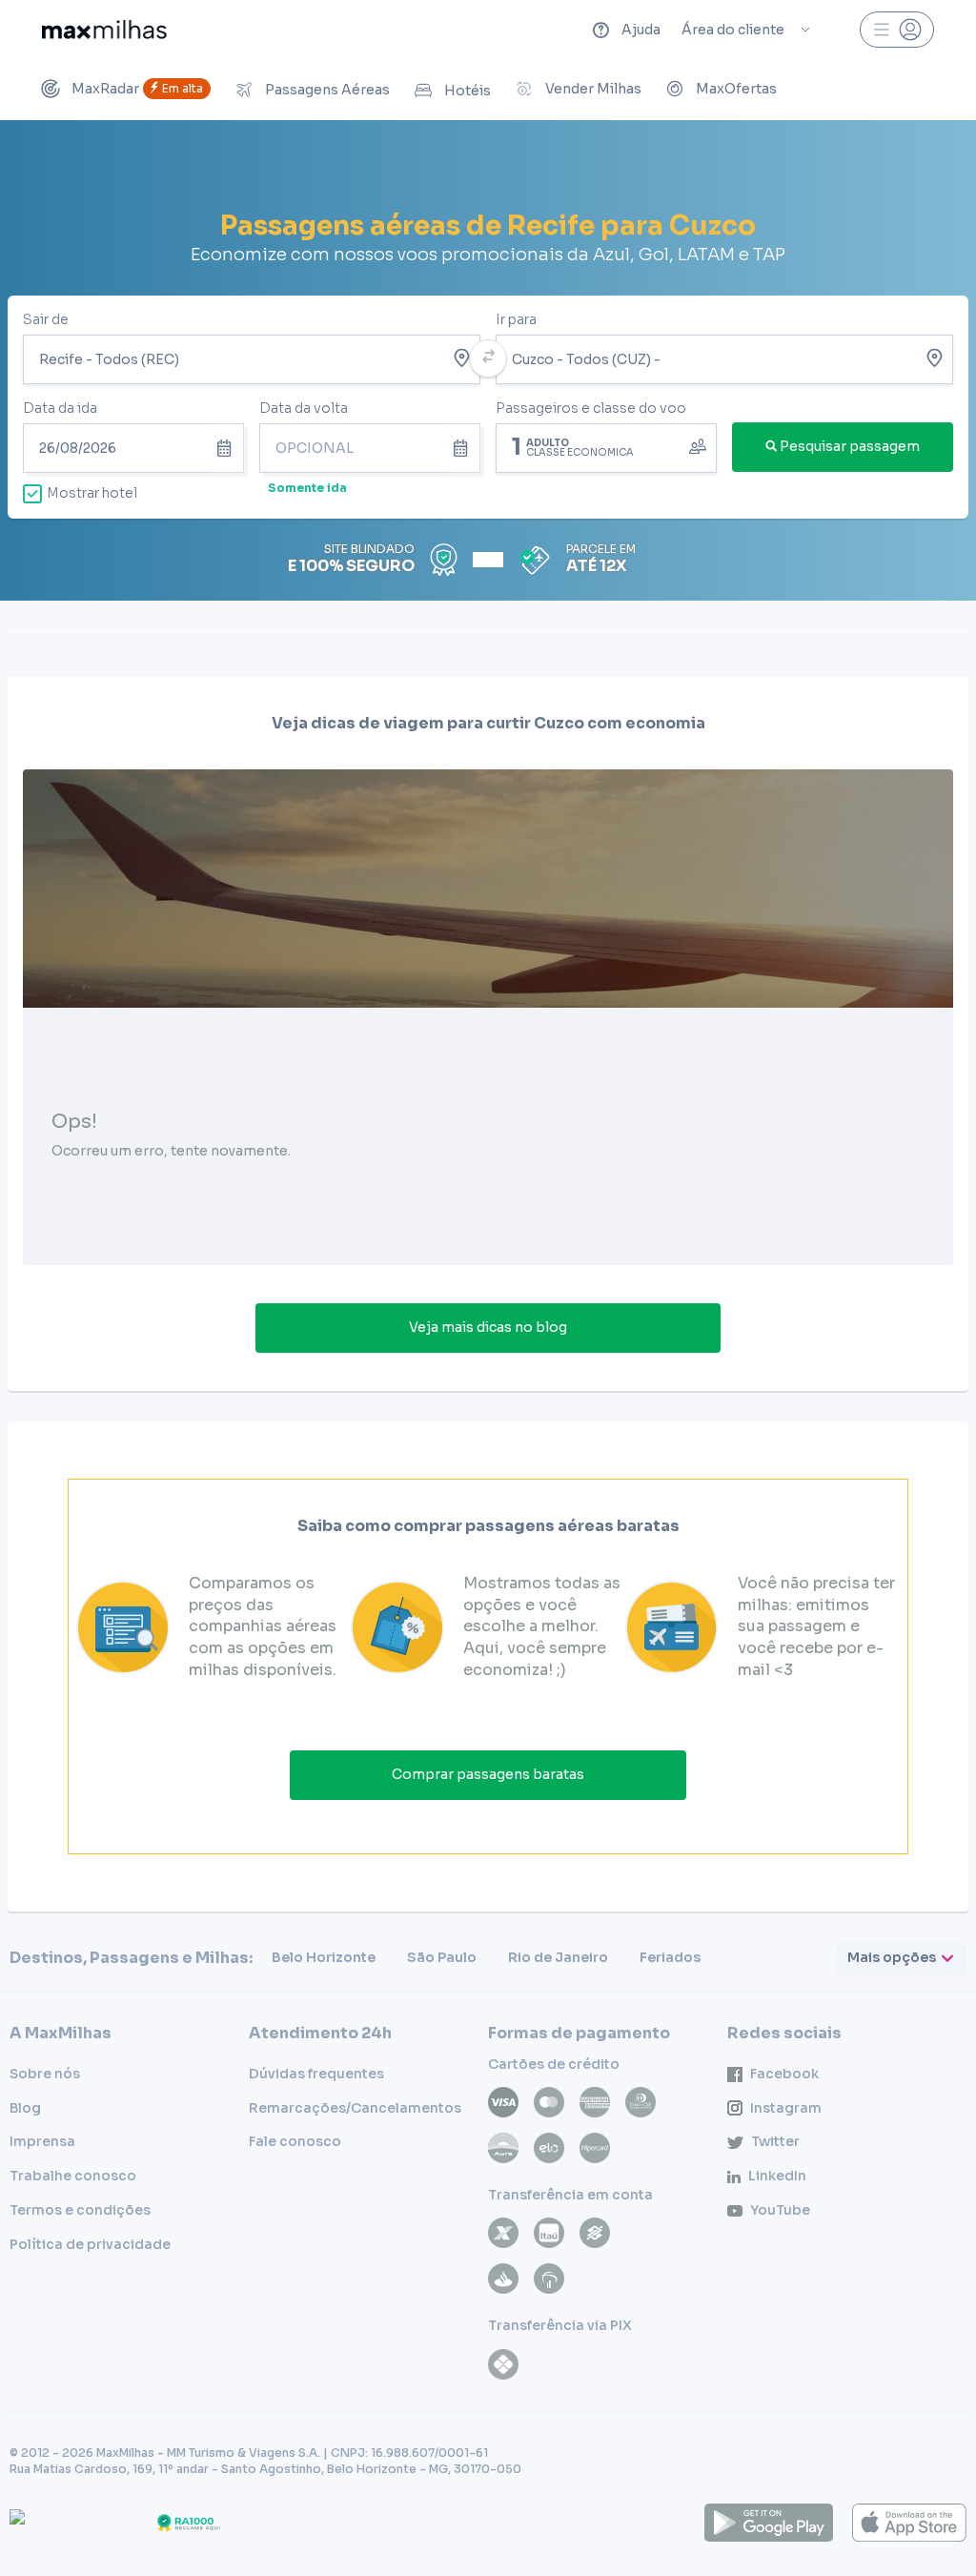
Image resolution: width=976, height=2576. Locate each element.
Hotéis (468, 91)
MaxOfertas (736, 89)
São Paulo (442, 1957)
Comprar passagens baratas (488, 1774)
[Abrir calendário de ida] (228, 448)
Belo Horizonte (324, 1957)
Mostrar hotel (92, 493)
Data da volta (304, 408)
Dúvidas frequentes (316, 2074)
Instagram (786, 2108)
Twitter (775, 2141)
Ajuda (641, 30)
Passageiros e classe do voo (591, 408)
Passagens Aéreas (327, 90)
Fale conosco (295, 2141)
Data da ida (60, 408)
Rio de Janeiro (558, 1957)
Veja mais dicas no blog (488, 1327)
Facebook (784, 2074)
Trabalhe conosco (73, 2176)
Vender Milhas (593, 89)
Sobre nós (45, 2074)
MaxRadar (137, 89)
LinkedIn (777, 2176)
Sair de (46, 319)
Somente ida (307, 488)
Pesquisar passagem (850, 446)
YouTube (780, 2210)
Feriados (670, 1957)
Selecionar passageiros (606, 446)
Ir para (516, 319)
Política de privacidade (90, 2244)
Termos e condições (80, 2210)
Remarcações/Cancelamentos (355, 2108)
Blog (25, 2108)
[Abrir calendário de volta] (464, 448)
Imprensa (42, 2141)
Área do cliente (733, 30)
